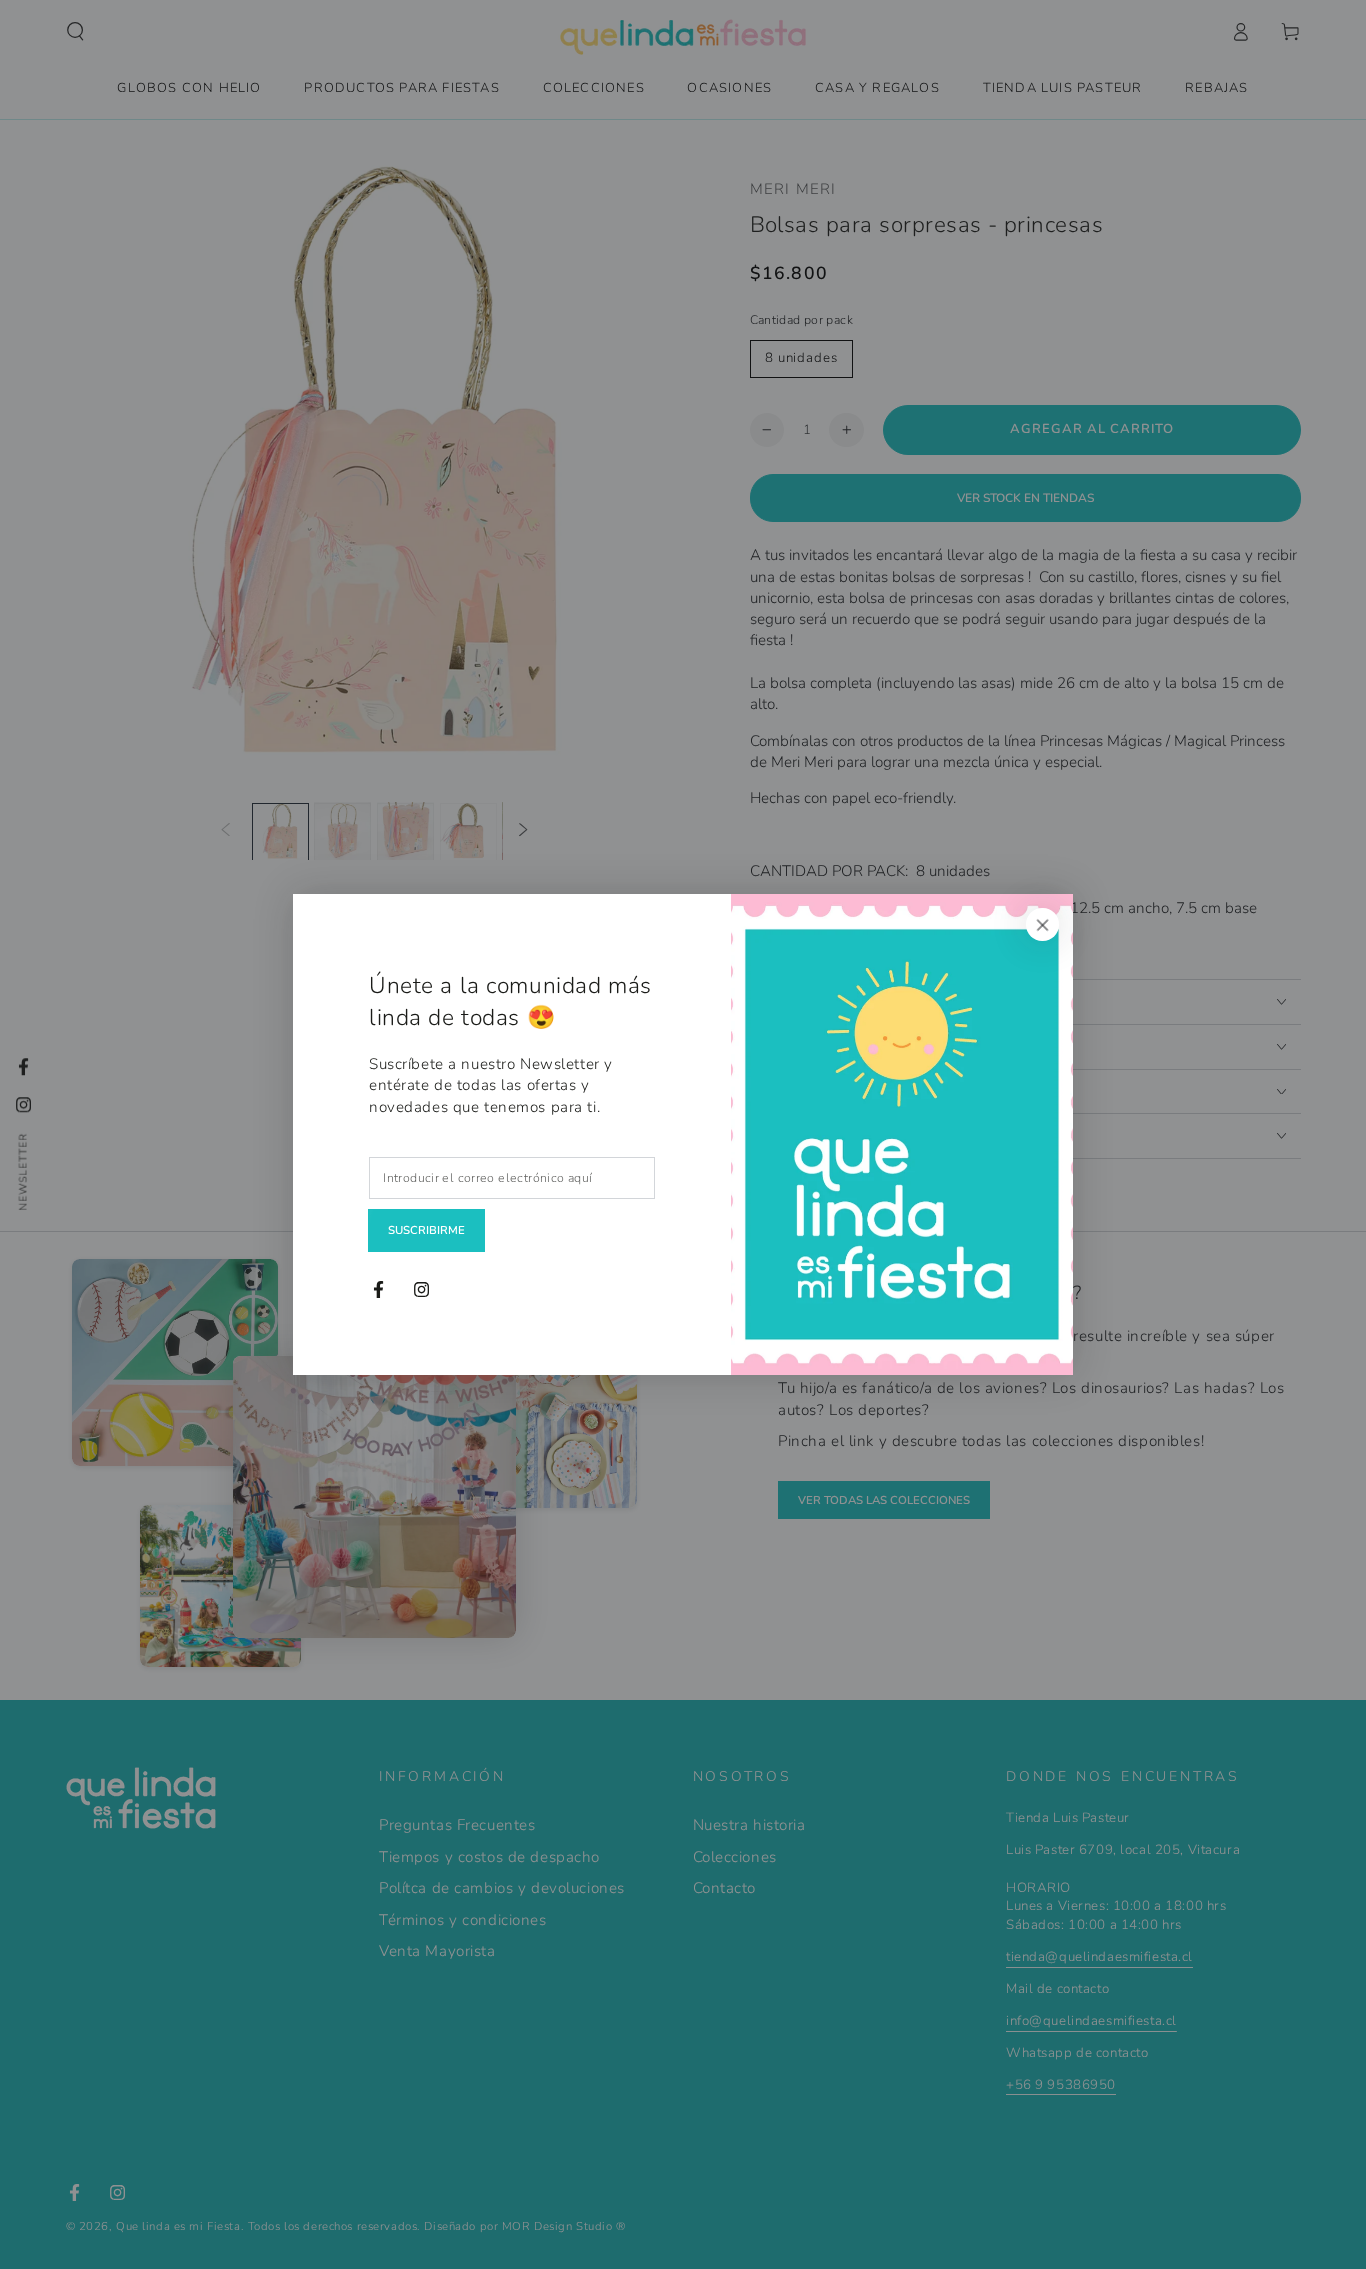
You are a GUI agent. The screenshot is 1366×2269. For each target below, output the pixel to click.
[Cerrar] (1043, 924)
